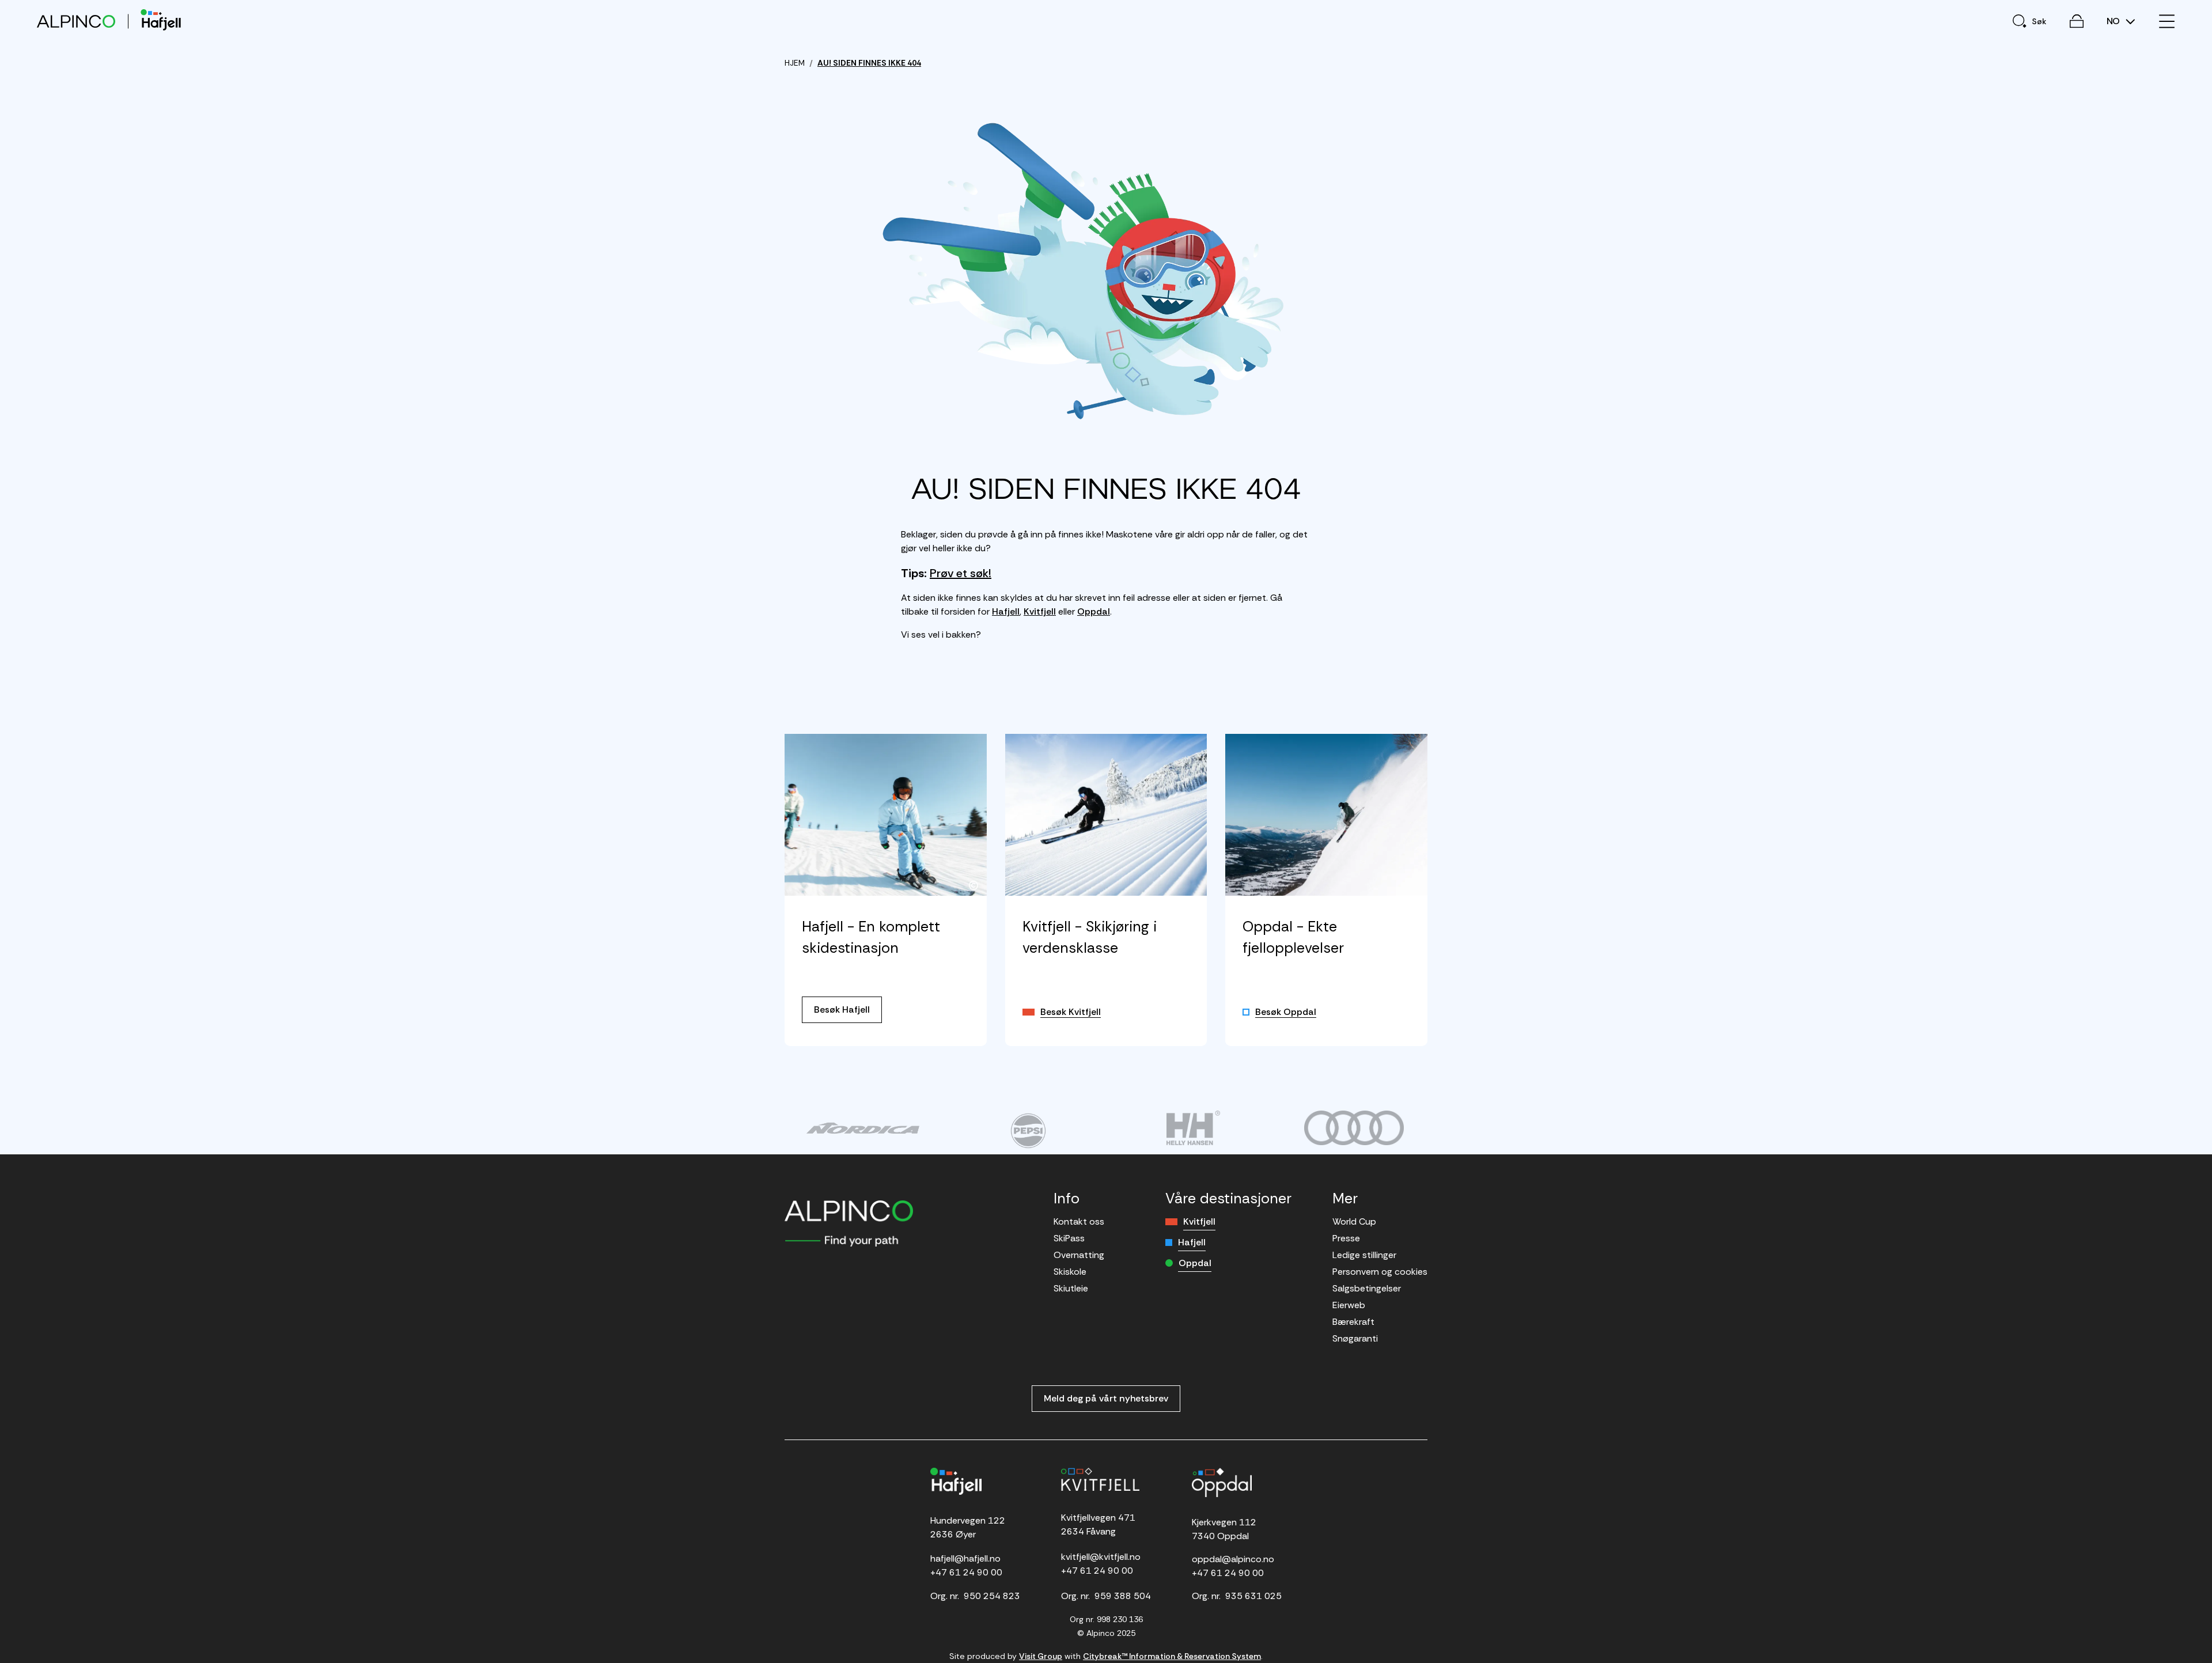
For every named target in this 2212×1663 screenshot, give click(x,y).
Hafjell (1006, 611)
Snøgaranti (1355, 1338)
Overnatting (1079, 1255)
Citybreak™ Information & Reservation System (1172, 1656)
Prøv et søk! (961, 573)
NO (2114, 21)
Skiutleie (1071, 1288)
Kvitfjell (1040, 611)
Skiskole (1070, 1272)
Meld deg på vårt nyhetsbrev (1106, 1398)
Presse (1346, 1238)
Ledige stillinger (1364, 1255)
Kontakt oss (1079, 1221)
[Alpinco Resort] (76, 21)
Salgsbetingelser (1367, 1288)
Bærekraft (1353, 1322)
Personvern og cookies (1380, 1272)
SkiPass (1069, 1238)
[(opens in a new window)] (863, 1128)
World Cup (1354, 1221)
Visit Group (1041, 1656)
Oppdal (1094, 611)
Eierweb (1349, 1305)
